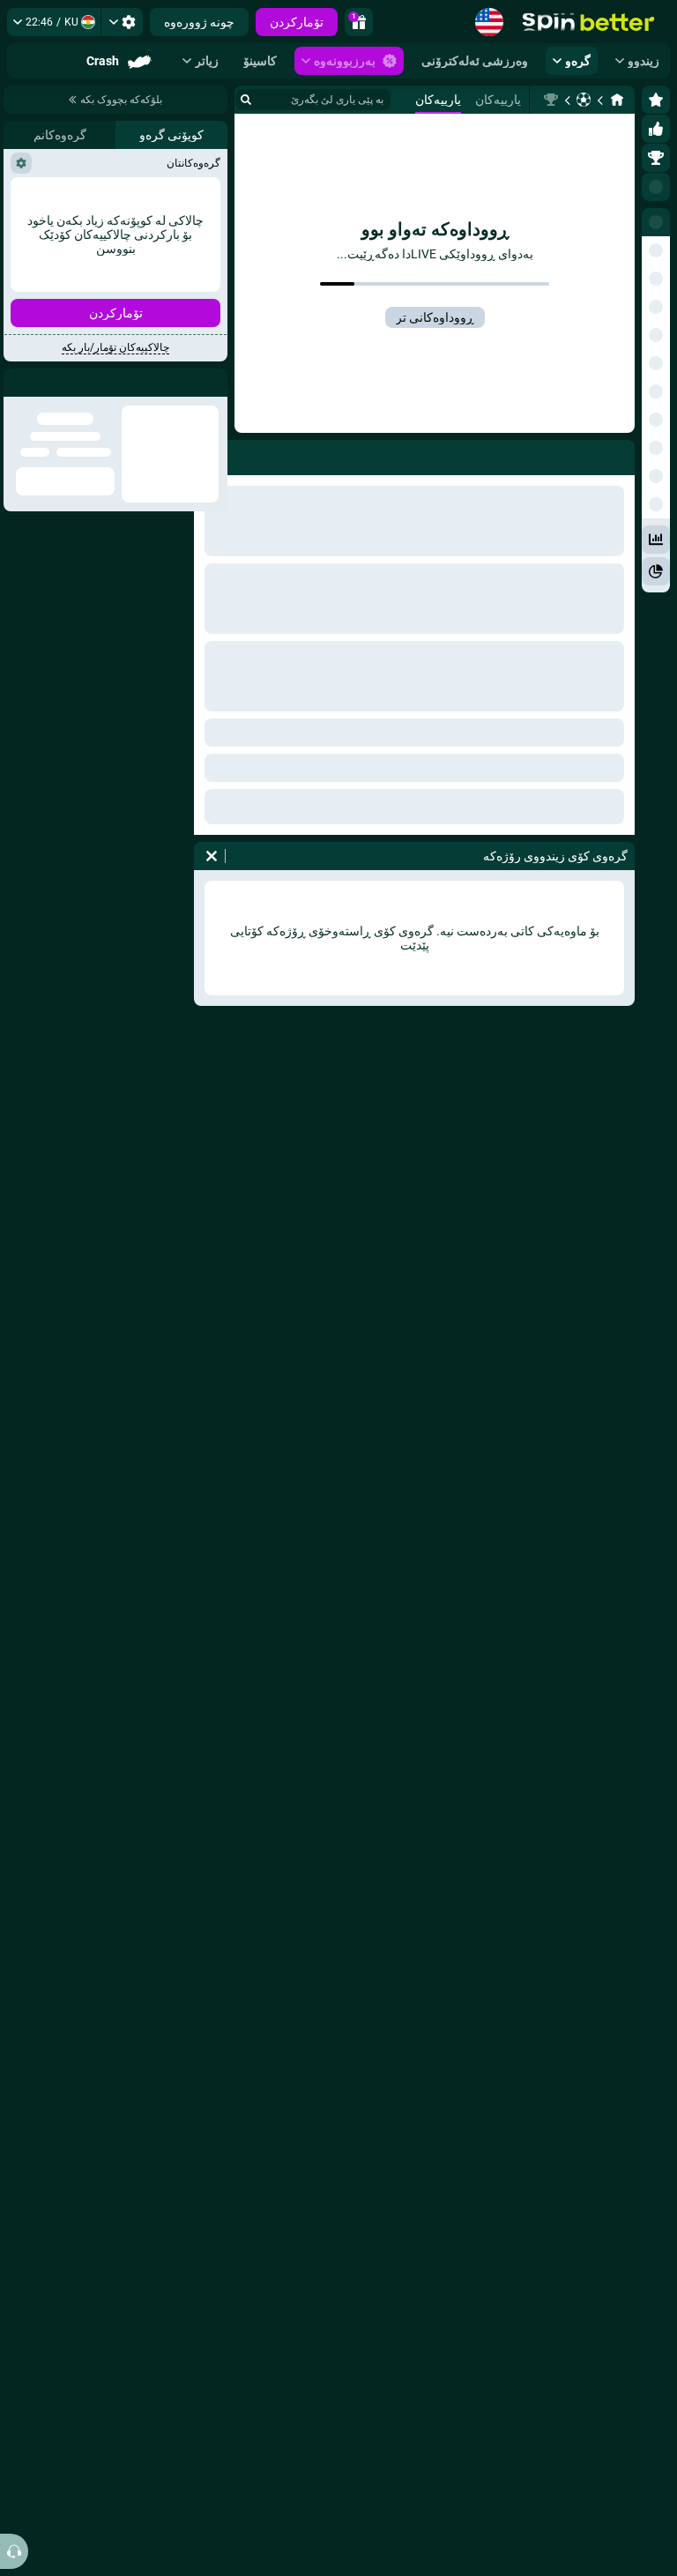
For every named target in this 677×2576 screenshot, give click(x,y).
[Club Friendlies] (551, 100)
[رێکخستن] (122, 22)
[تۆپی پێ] (584, 100)
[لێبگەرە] (246, 100)
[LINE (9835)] (617, 100)
